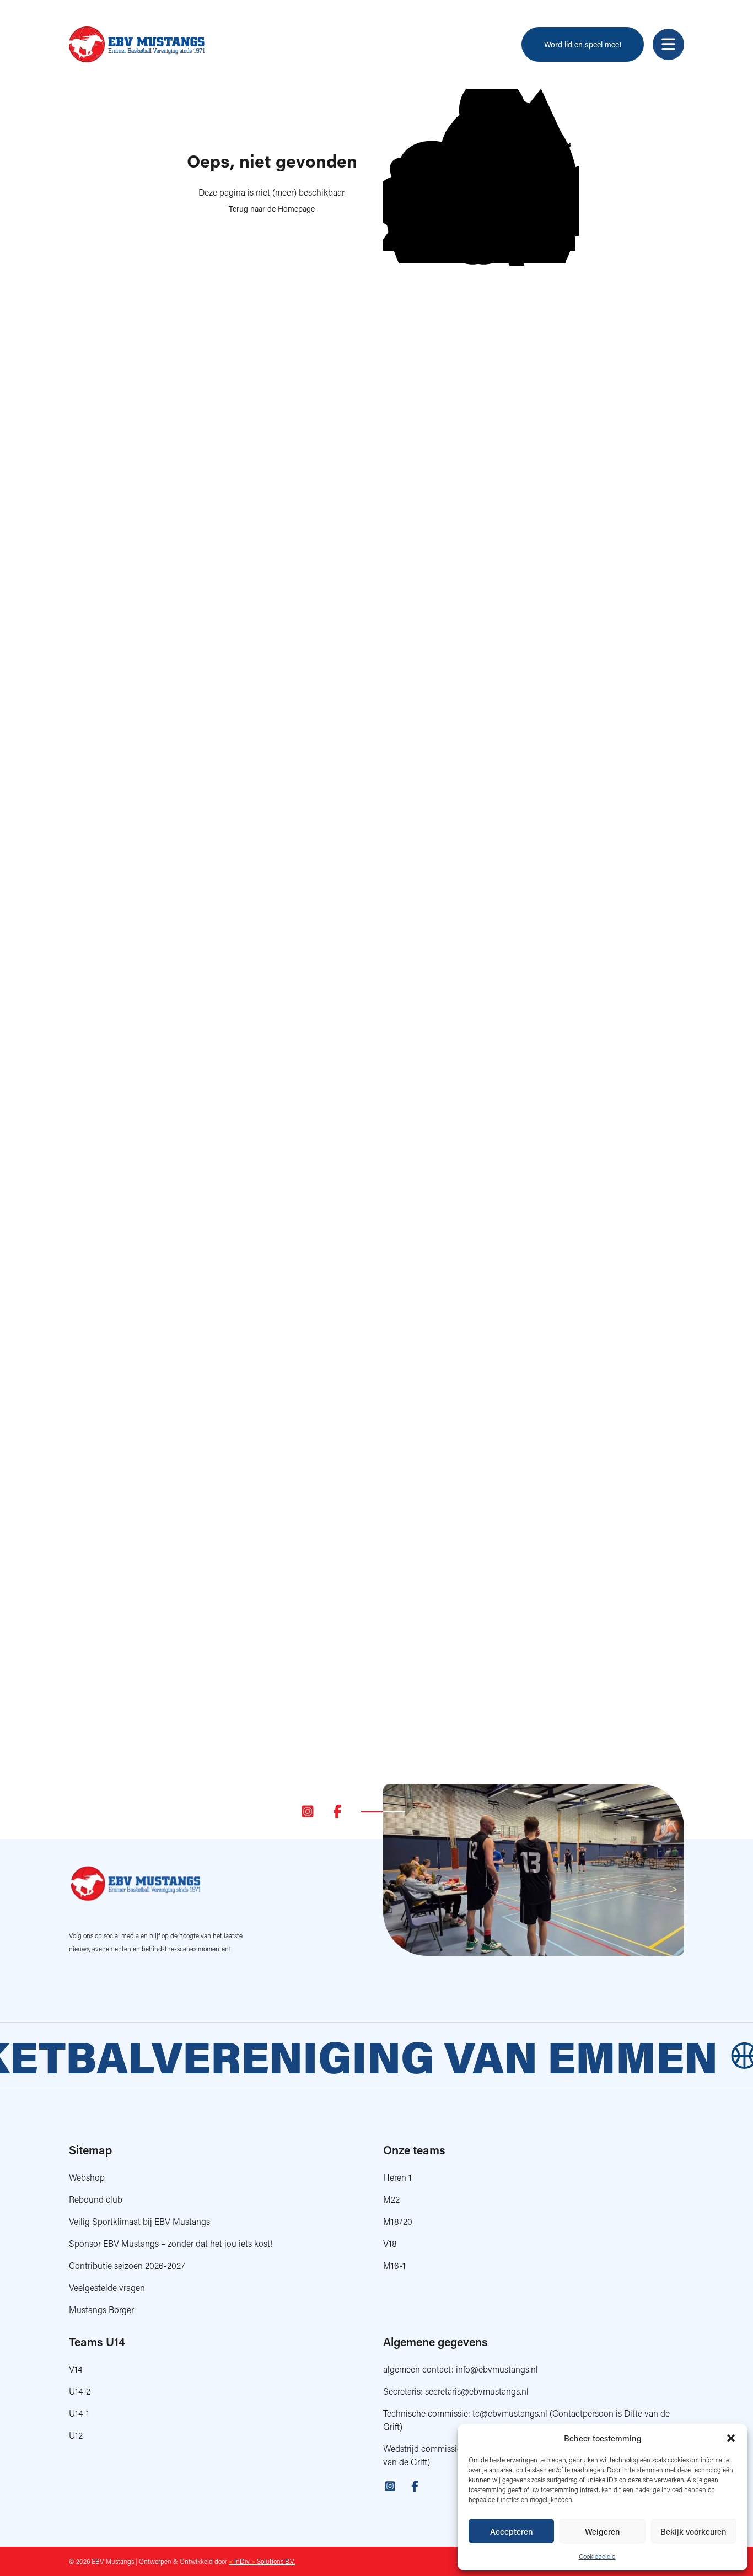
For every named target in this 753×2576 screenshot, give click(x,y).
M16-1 (394, 2265)
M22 (391, 2199)
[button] (731, 2438)
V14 (76, 2369)
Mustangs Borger (101, 2309)
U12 (76, 2435)
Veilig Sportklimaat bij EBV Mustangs (139, 2221)
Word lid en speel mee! (583, 44)
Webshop (87, 2177)
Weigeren (603, 2531)
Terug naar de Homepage (272, 209)
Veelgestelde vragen (107, 2287)
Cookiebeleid (597, 2556)
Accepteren (512, 2531)
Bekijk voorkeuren (693, 2531)
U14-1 (79, 2413)
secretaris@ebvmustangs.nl (477, 2391)
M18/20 (398, 2221)
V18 (390, 2243)
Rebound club (96, 2199)
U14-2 (80, 2391)
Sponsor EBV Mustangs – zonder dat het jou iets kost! (171, 2243)
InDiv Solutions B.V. (262, 2561)
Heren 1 (397, 2177)
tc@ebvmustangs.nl (510, 2413)
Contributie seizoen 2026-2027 (127, 2265)
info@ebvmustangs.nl (497, 2369)
